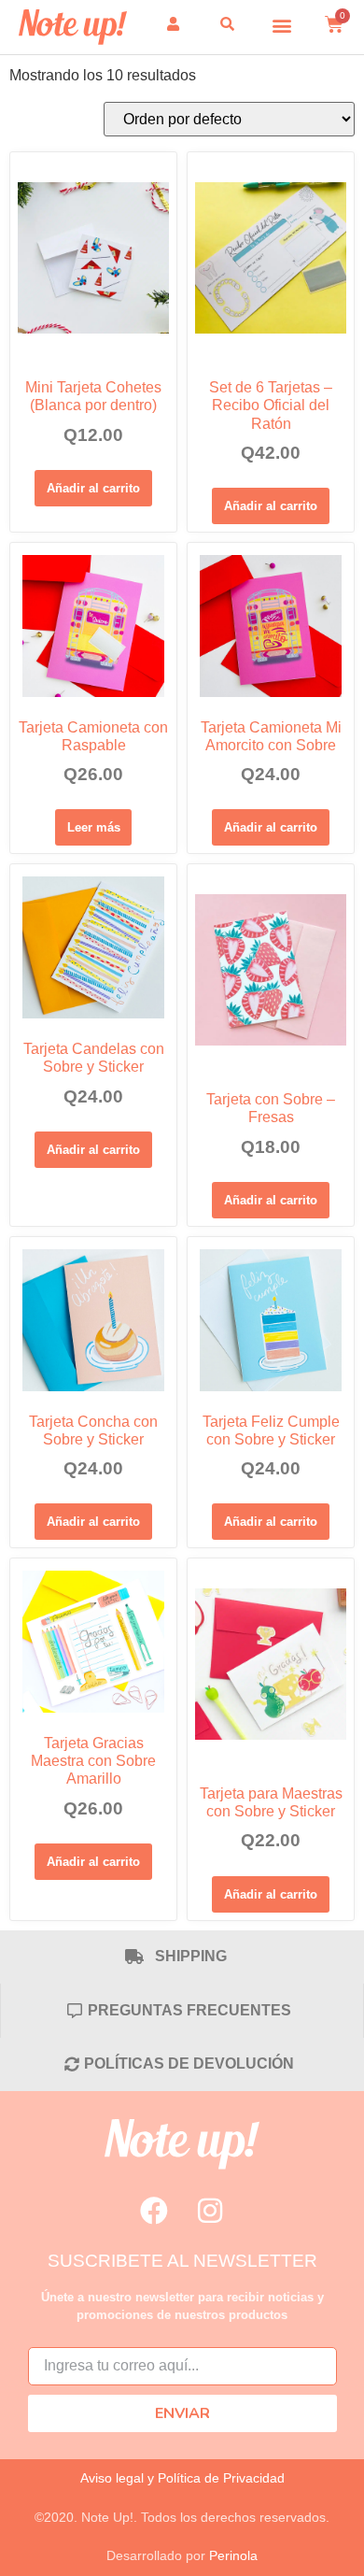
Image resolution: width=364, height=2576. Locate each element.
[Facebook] (154, 2211)
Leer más (94, 827)
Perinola (233, 2555)
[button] (282, 25)
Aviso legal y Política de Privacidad (182, 2478)
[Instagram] (210, 2211)
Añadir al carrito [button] (93, 488)
